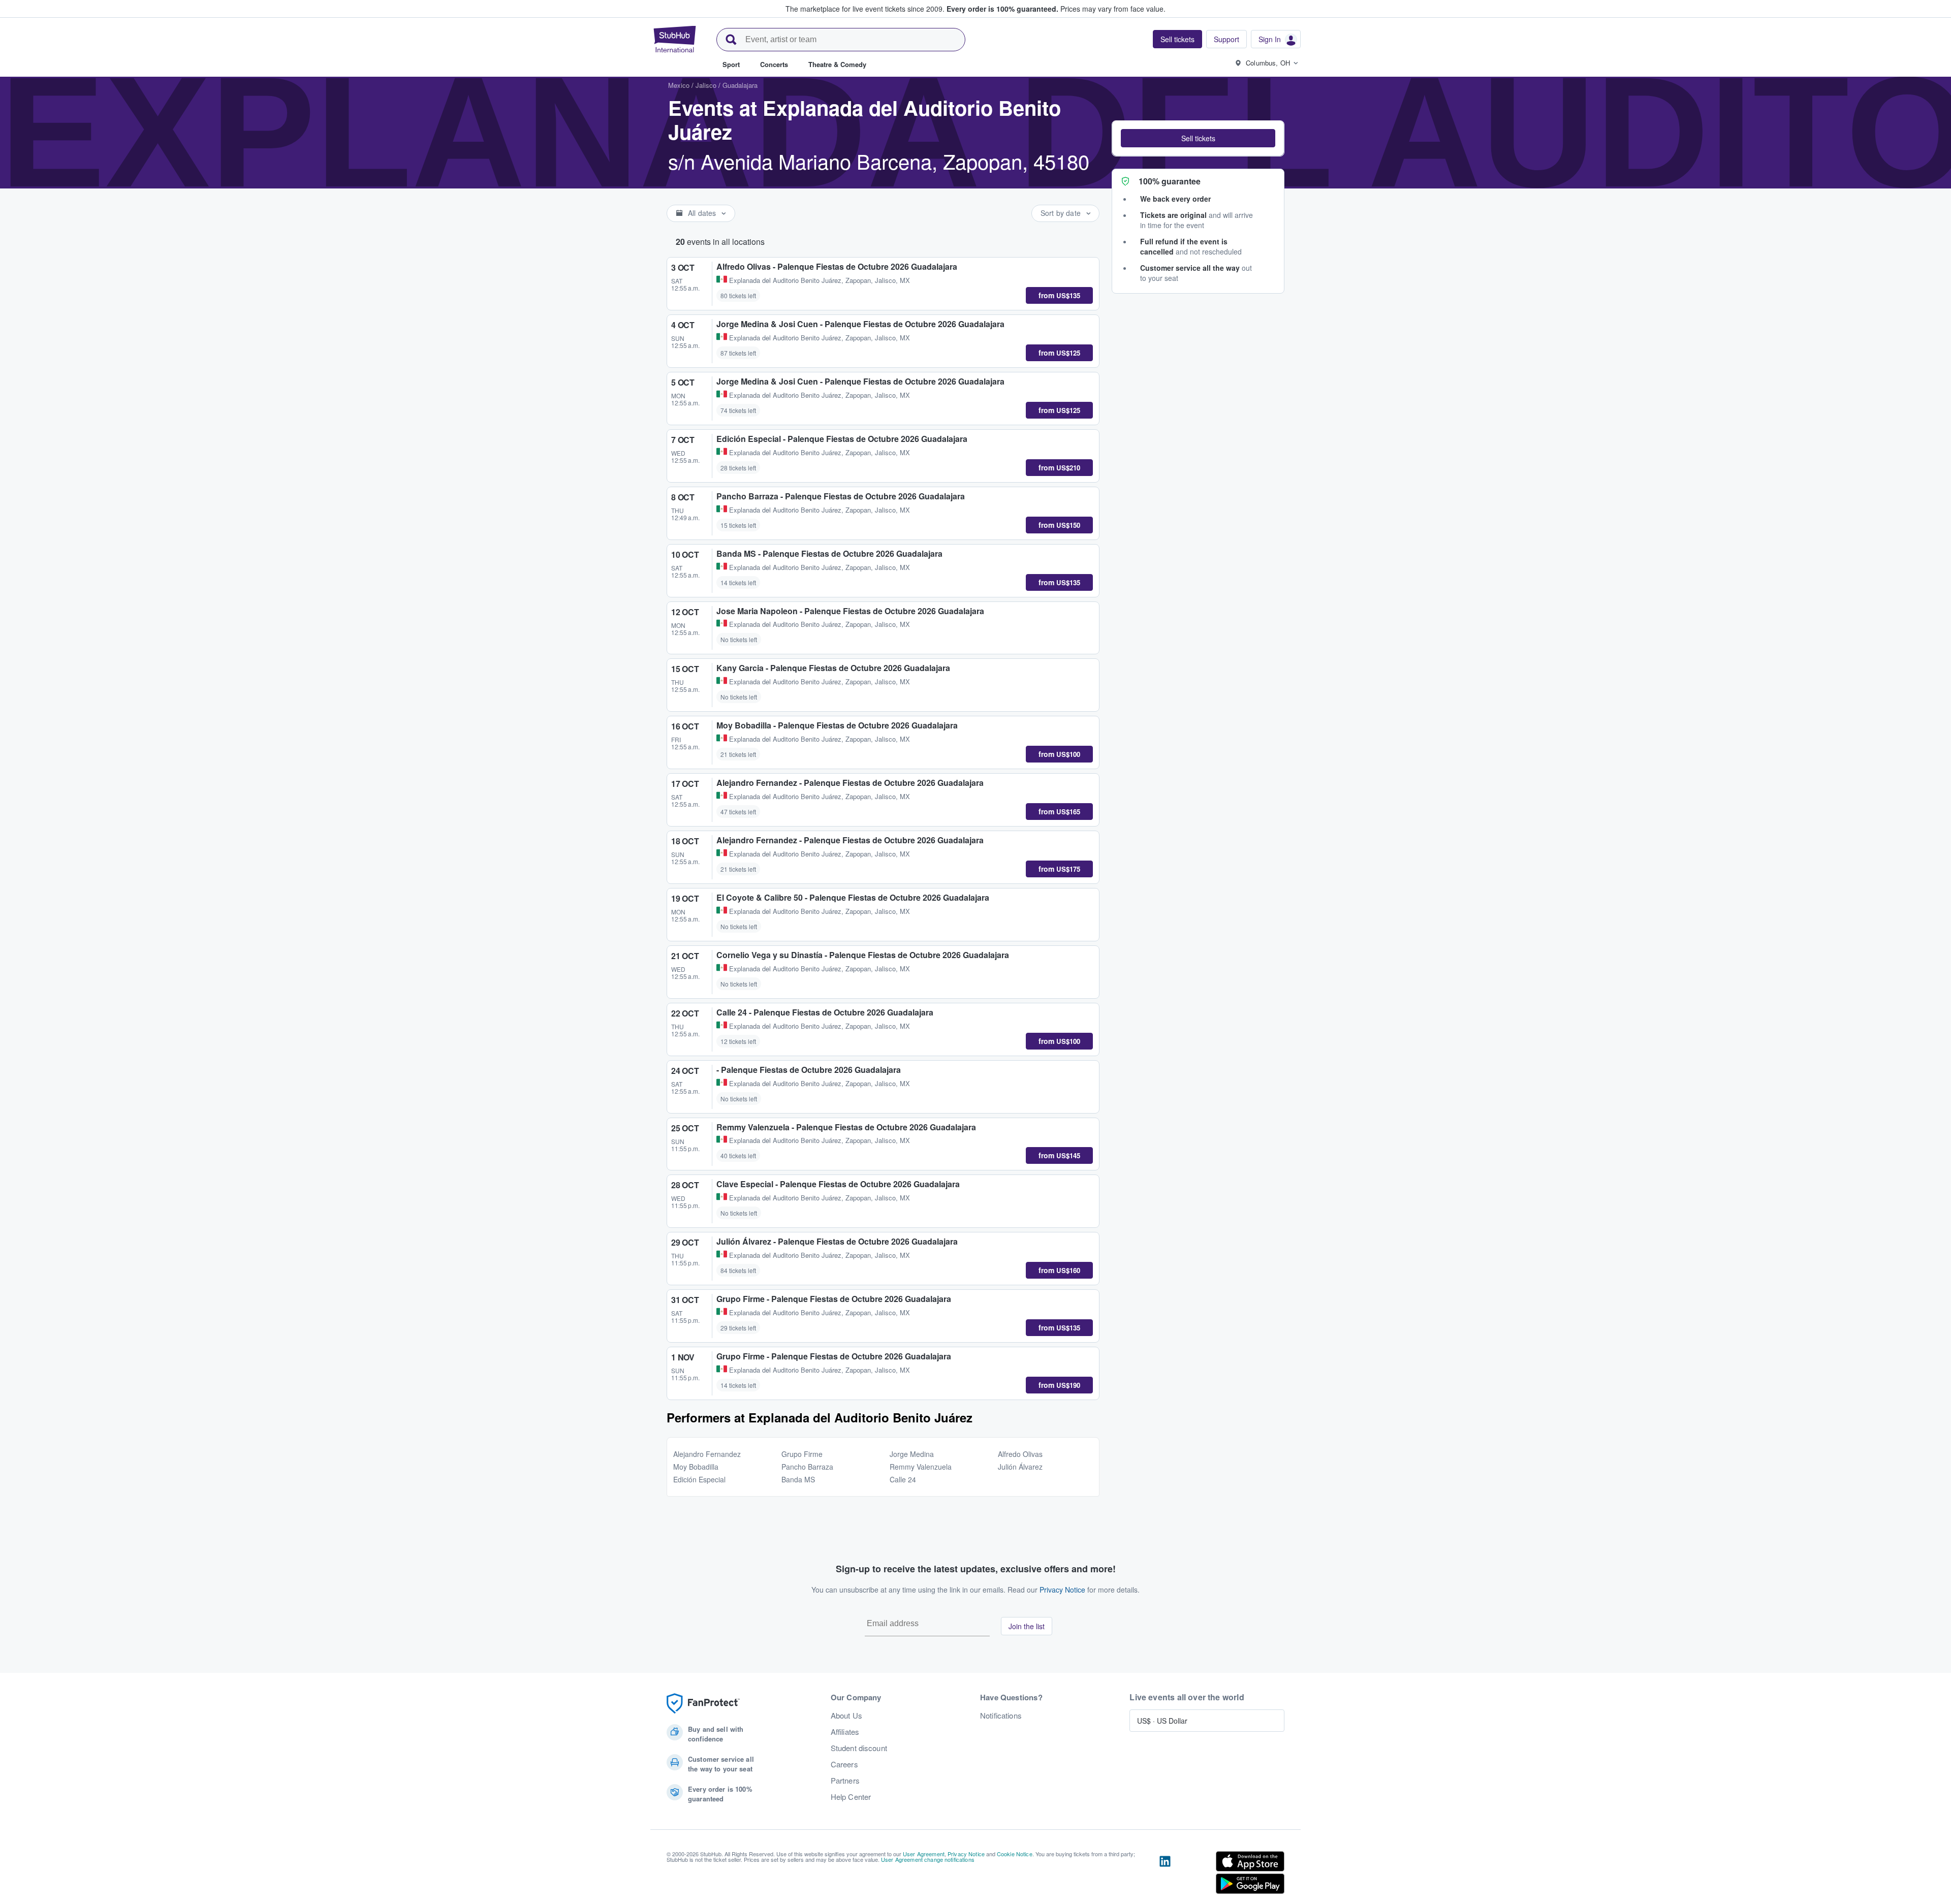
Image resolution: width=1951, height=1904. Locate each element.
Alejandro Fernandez (707, 1454)
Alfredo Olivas (1020, 1454)
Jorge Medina (912, 1454)
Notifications (1001, 1716)
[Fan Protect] (703, 1704)
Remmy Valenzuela (921, 1467)
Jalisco (706, 85)
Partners (845, 1781)
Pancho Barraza (807, 1467)
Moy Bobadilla (696, 1467)
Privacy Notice (1062, 1590)
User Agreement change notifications (928, 1859)
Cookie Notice (1015, 1854)
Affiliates (845, 1732)
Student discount (859, 1748)
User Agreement (924, 1854)
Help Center (851, 1797)
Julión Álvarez (1020, 1467)
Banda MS (798, 1479)
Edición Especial (699, 1479)
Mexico (679, 85)
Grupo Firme (802, 1454)
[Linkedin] (1165, 1875)
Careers (844, 1764)
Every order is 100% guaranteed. (1002, 9)
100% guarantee (1170, 181)
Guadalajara (740, 85)
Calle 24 (903, 1479)
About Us (846, 1716)
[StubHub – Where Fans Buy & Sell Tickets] (675, 39)
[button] (1198, 138)
